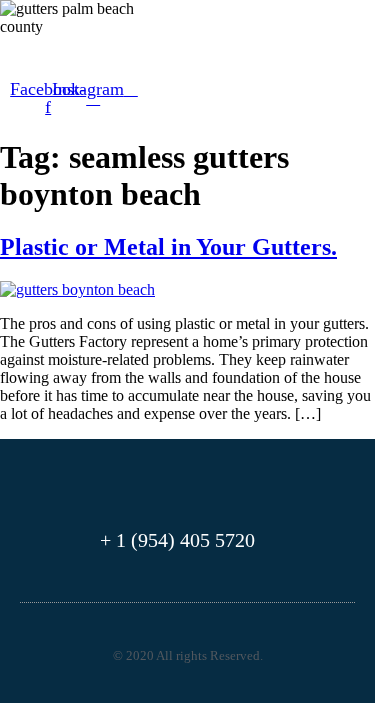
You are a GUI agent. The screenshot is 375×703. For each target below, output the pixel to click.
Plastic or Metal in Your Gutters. (168, 247)
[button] (38, 52)
